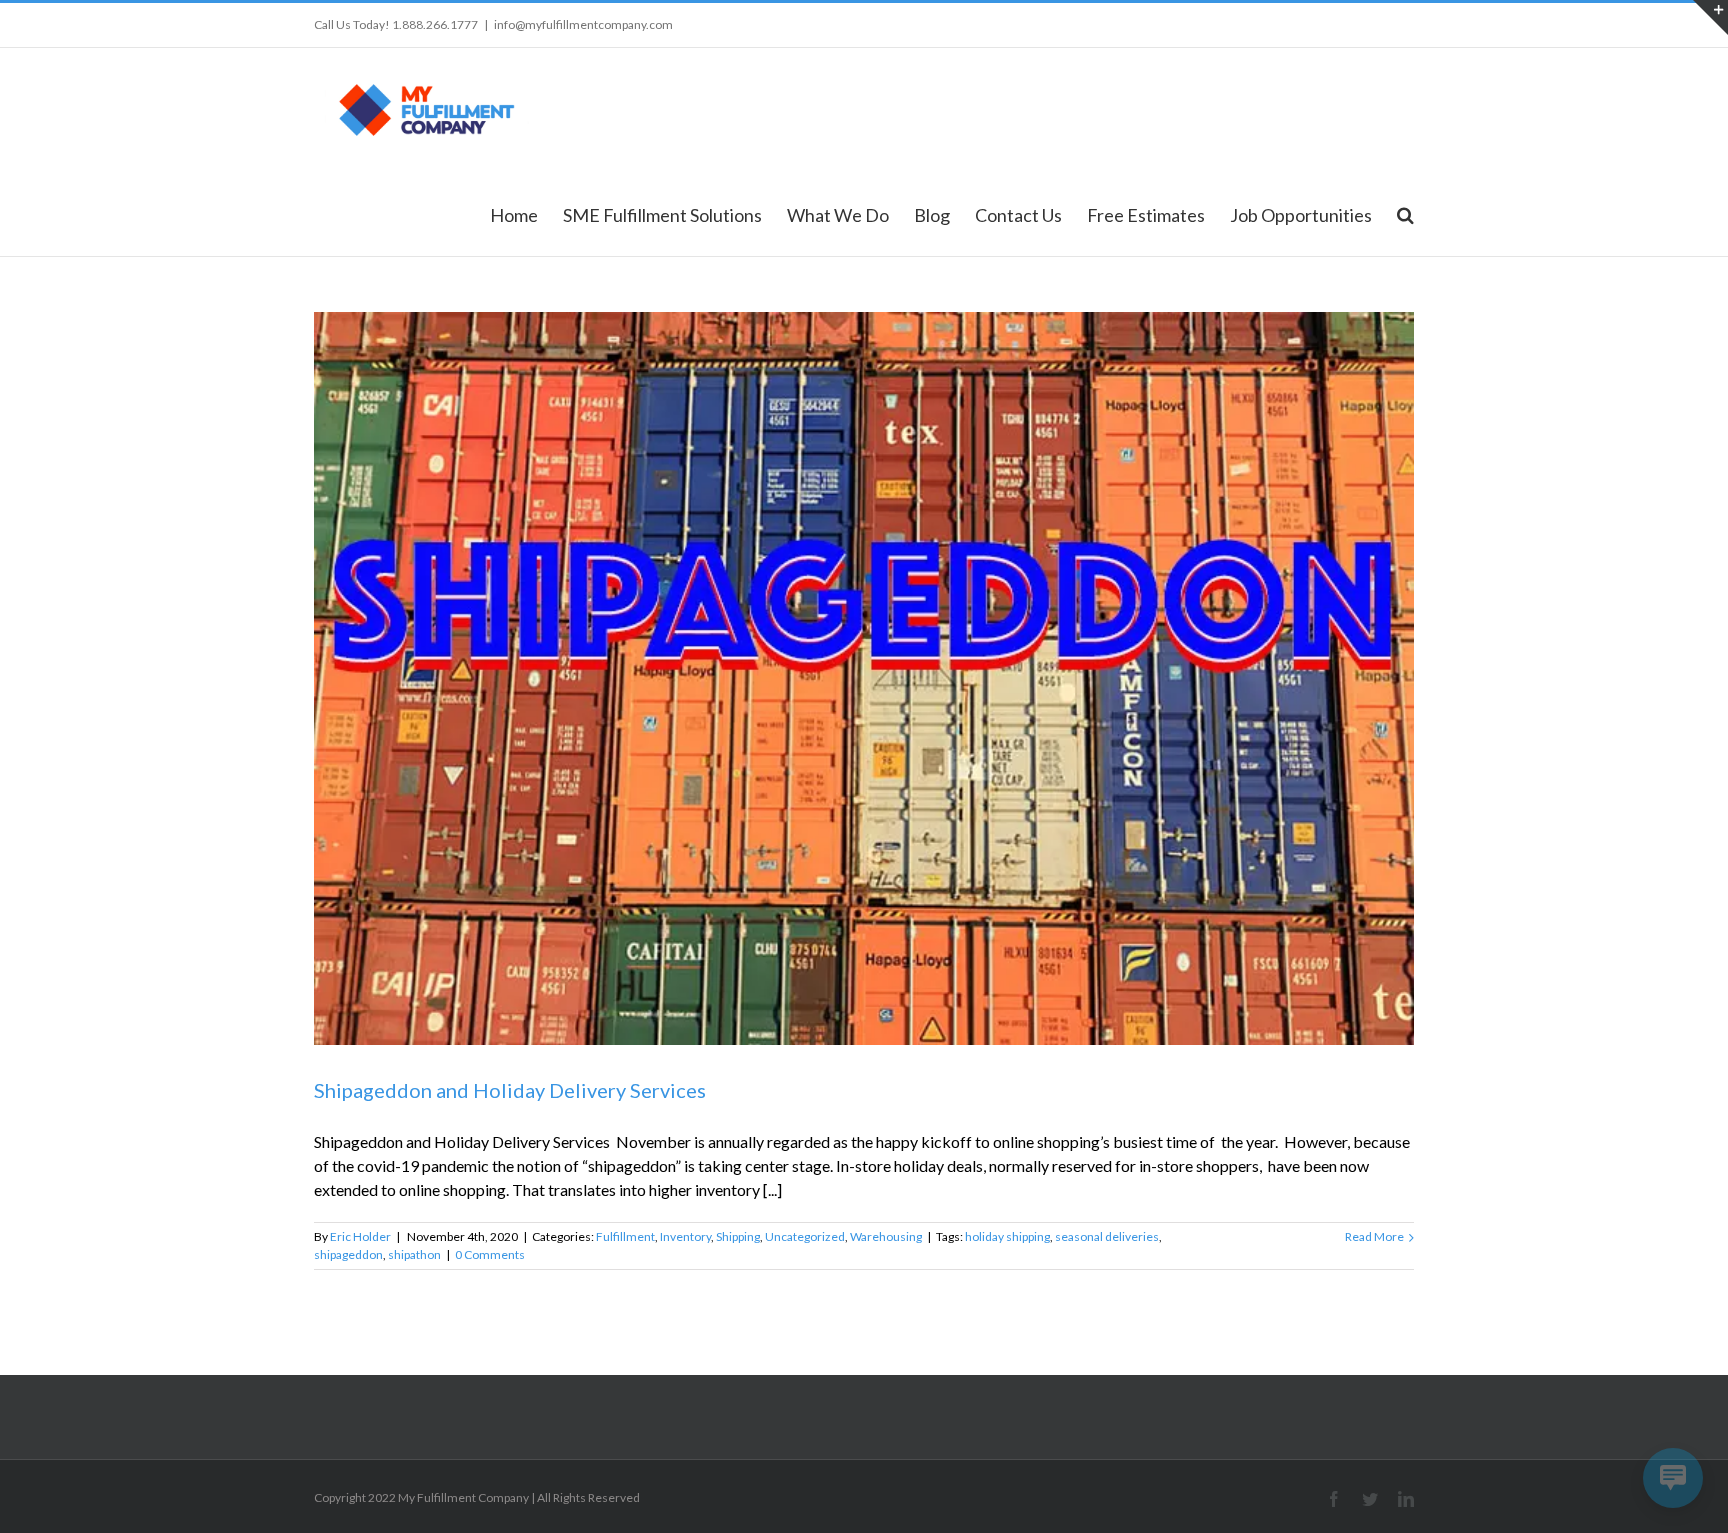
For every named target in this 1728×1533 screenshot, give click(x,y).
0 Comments (490, 1254)
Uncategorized (805, 1236)
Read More (1374, 1236)
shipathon (414, 1254)
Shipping (738, 1236)
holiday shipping (1007, 1236)
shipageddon (348, 1254)
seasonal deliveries (1107, 1236)
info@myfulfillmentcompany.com (583, 24)
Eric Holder (360, 1236)
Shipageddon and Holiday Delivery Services (510, 1090)
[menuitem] (526, 214)
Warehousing (886, 1236)
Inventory (685, 1236)
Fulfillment (625, 1236)
